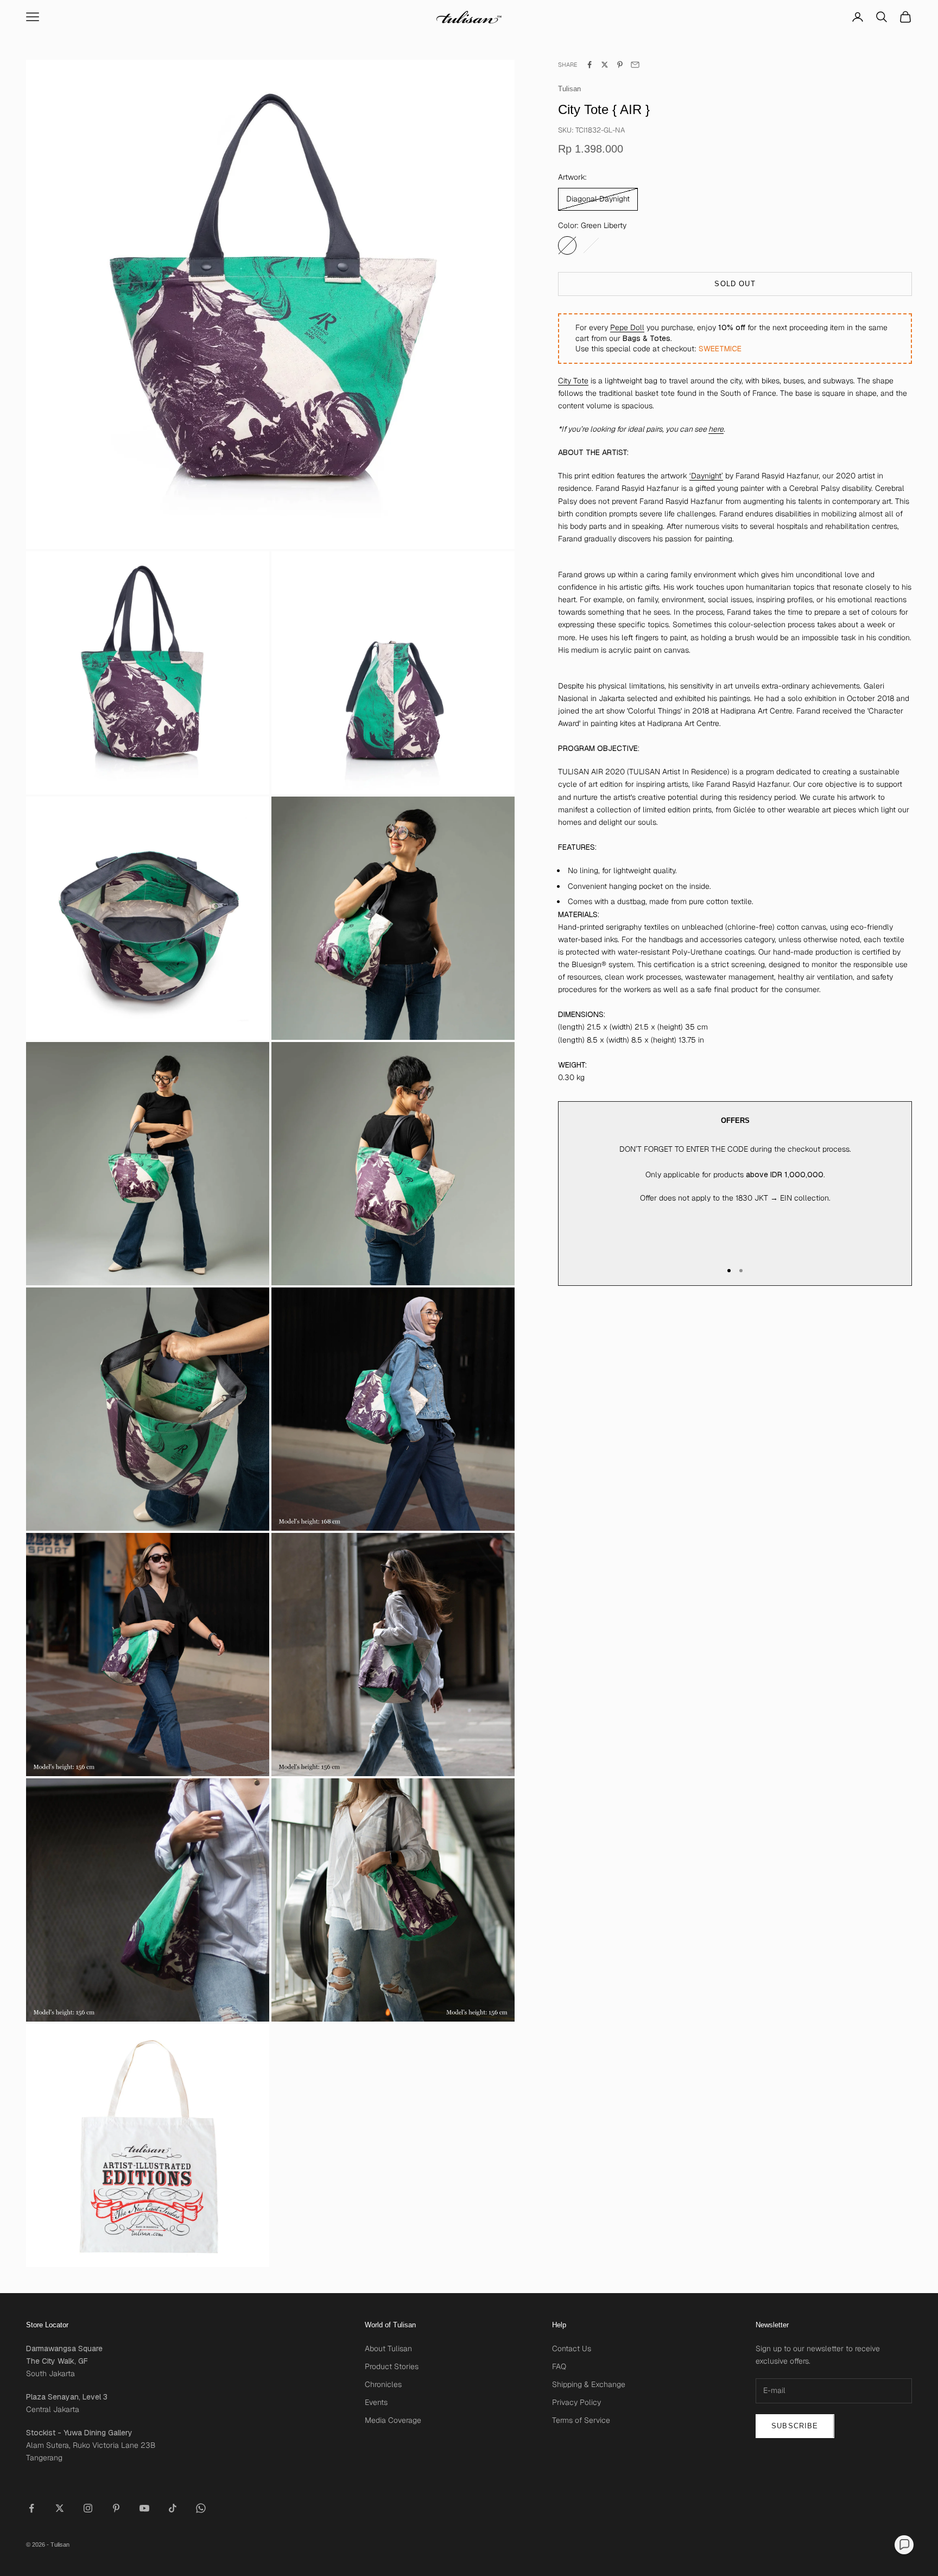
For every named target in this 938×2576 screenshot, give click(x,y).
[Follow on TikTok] (173, 2508)
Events (376, 2402)
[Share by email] (635, 65)
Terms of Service (581, 2420)
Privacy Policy (576, 2402)
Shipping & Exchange (589, 2384)
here (716, 429)
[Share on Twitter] (605, 65)
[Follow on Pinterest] (116, 2508)
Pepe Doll (627, 327)
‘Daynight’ (706, 476)
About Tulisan (388, 2348)
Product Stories (392, 2366)
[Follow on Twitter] (60, 2508)
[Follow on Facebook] (31, 2508)
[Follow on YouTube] (144, 2508)
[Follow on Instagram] (88, 2508)
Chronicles (383, 2384)
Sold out (735, 284)
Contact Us (572, 2348)
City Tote (573, 381)
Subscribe (795, 2426)
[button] (904, 2545)
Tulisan (569, 89)
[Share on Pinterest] (620, 65)
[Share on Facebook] (590, 65)
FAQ (559, 2366)
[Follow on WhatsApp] (201, 2508)
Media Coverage (393, 2420)
